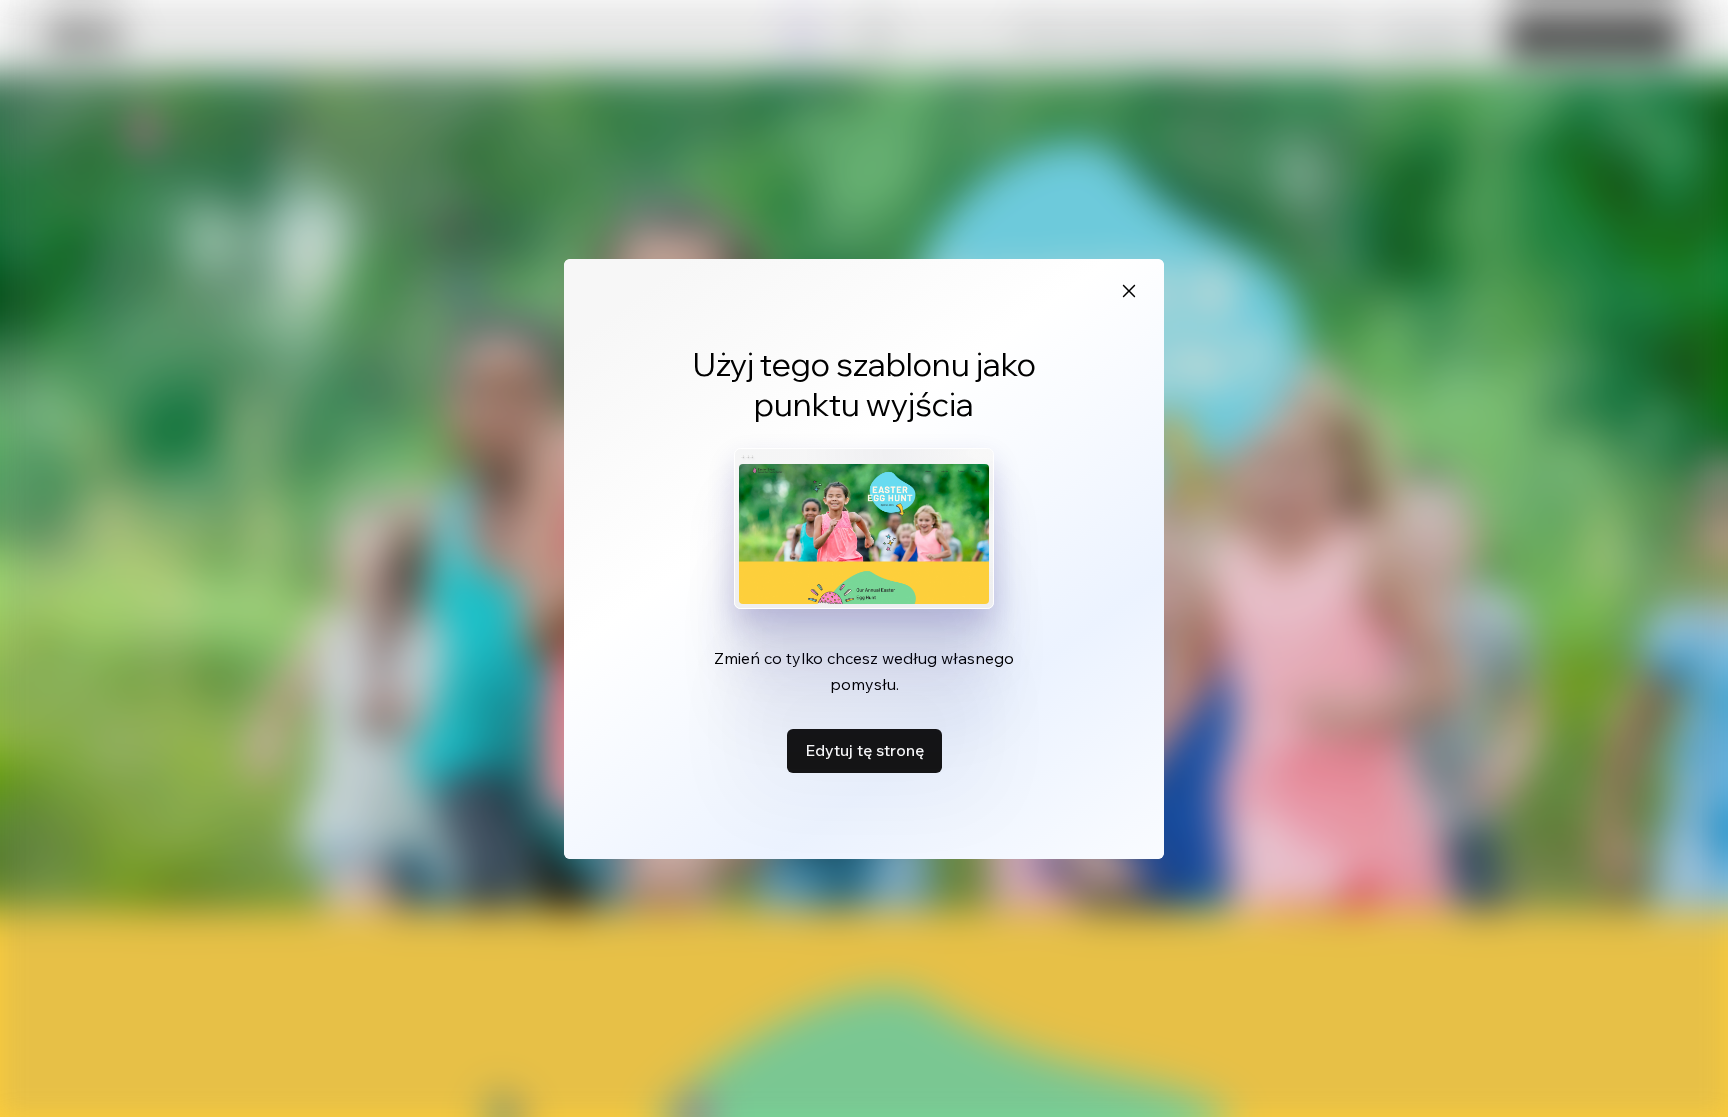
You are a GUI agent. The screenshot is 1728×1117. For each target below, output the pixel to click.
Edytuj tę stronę (864, 750)
